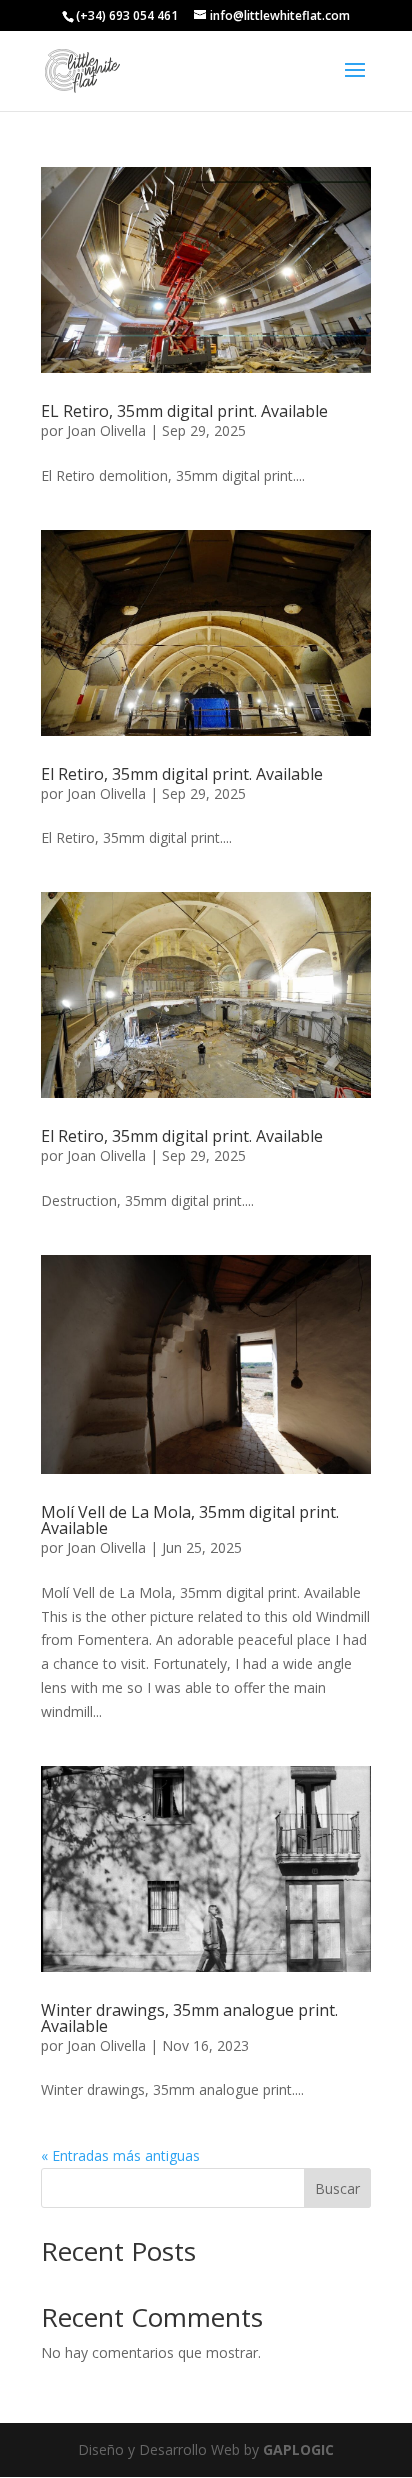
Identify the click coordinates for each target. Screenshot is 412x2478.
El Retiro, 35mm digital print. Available (182, 774)
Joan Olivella (106, 430)
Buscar (337, 2188)
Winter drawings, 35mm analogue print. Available (189, 2018)
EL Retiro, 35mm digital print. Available (184, 411)
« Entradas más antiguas (120, 2155)
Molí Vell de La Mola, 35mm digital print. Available (190, 1520)
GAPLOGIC (298, 2449)
